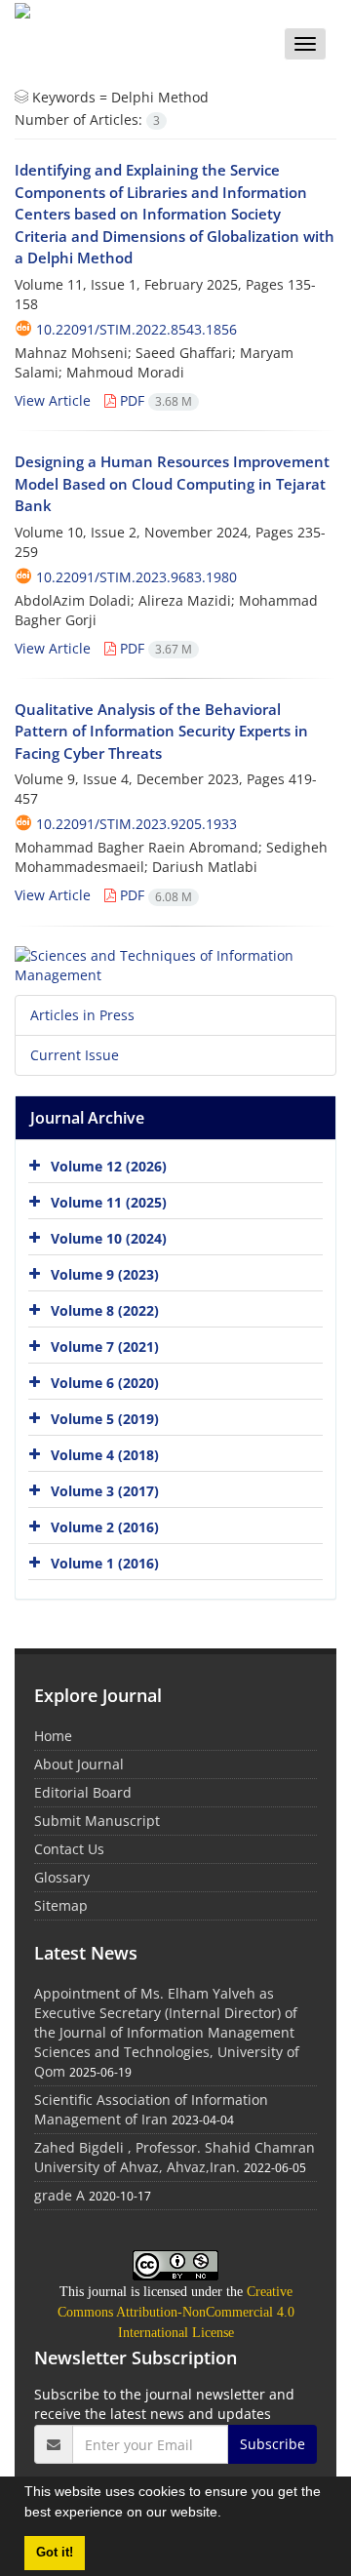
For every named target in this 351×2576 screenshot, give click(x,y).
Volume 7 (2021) (105, 1346)
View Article (53, 400)
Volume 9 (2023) (105, 1273)
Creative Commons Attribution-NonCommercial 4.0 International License (176, 2312)
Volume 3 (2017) (105, 1490)
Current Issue (75, 1055)
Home (53, 1736)
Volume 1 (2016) (105, 1562)
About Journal (79, 1764)
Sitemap (61, 1905)
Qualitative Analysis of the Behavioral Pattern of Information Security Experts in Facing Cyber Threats (161, 731)
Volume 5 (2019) (105, 1418)
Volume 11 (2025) (109, 1201)
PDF (154, 400)
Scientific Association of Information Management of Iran (151, 2109)
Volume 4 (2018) (105, 1454)
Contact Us (69, 1849)
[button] (228, 2515)
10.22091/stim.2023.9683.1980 (136, 577)
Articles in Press (82, 1015)
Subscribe (273, 2444)
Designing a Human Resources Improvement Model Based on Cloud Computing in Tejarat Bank (172, 483)
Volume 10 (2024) (109, 1237)
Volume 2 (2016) (105, 1526)
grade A (59, 2195)
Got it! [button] (55, 2553)
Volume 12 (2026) (109, 1165)
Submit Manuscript (97, 1821)
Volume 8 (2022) (105, 1309)
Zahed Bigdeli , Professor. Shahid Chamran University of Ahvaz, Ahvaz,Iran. (175, 2157)
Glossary (62, 1877)
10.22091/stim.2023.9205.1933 (136, 824)
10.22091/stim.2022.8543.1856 (136, 329)
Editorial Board (83, 1792)
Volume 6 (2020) (105, 1382)
